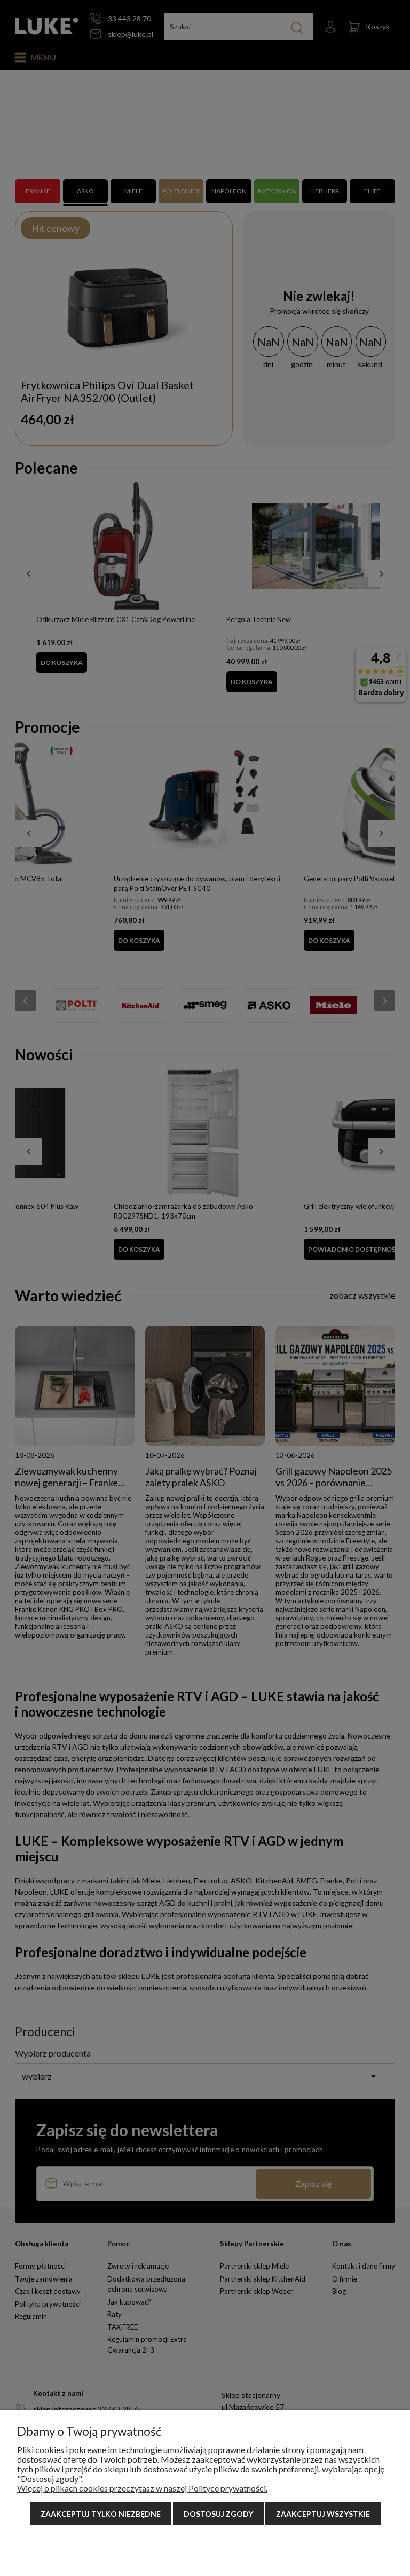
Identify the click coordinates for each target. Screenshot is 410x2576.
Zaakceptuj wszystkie (323, 2514)
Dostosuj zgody (218, 2514)
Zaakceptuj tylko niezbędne (101, 2514)
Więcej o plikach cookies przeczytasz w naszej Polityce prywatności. (142, 2488)
